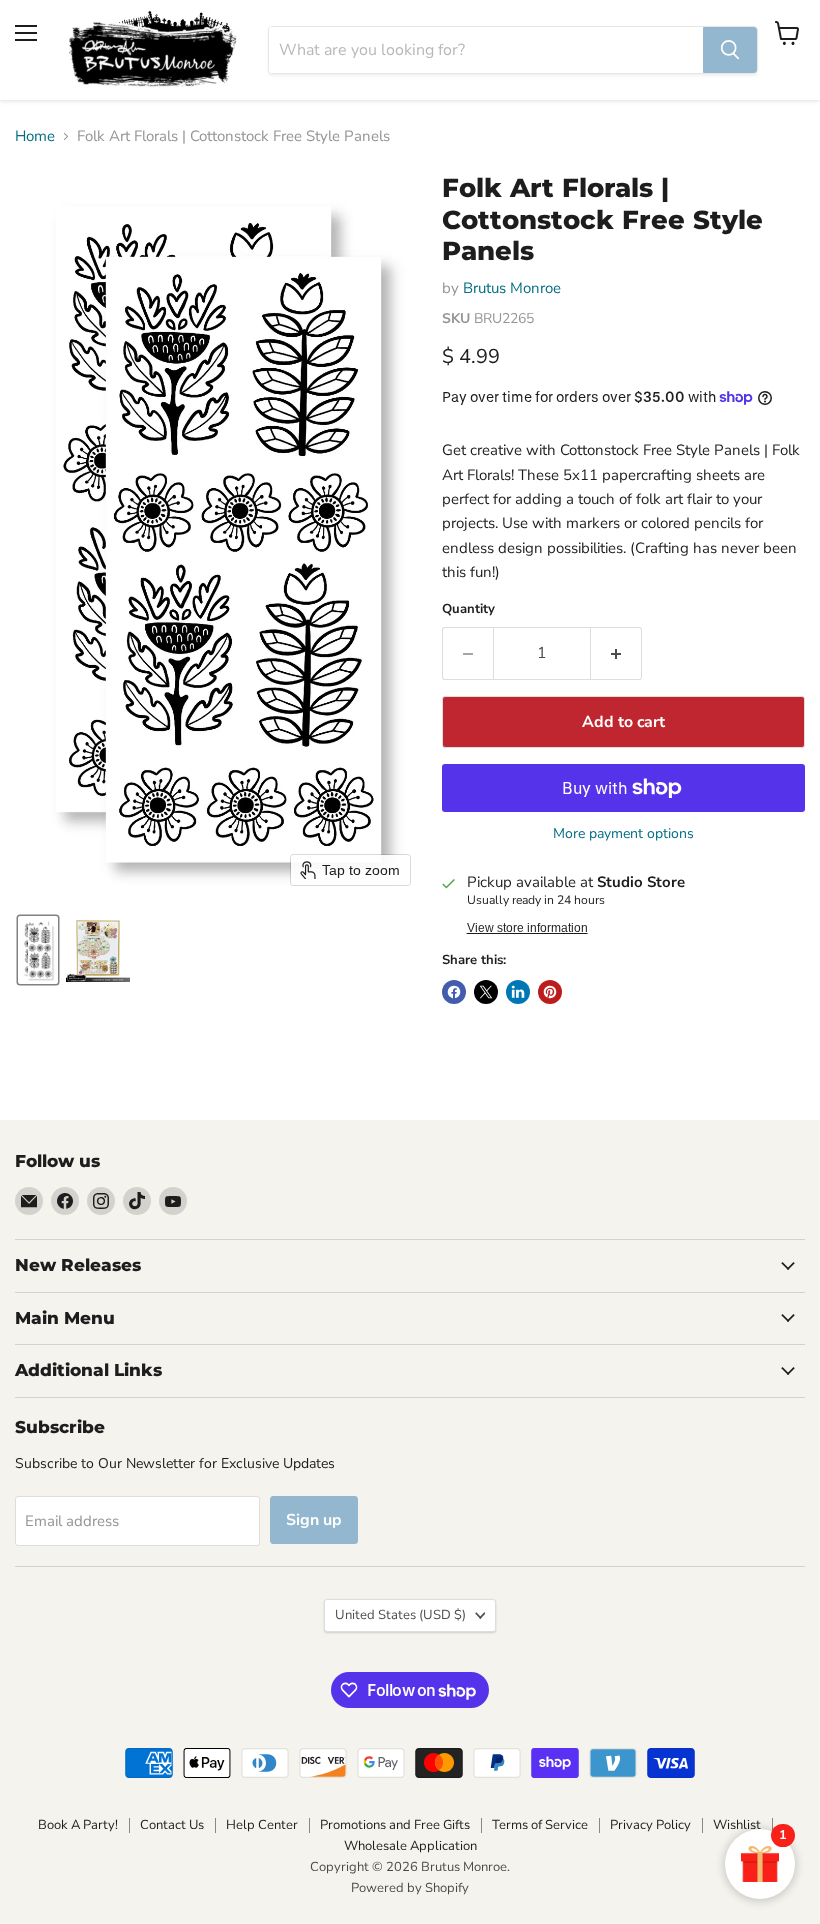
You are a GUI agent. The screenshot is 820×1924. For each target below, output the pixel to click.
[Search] (730, 50)
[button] (38, 950)
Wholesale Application (410, 1846)
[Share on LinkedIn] (518, 992)
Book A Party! (78, 1825)
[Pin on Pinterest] (550, 992)
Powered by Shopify (410, 1888)
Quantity (468, 609)
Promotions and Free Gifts (395, 1825)
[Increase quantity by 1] (616, 653)
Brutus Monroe (512, 288)
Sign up (314, 1520)
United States (400, 1615)
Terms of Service (540, 1825)
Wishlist (737, 1825)
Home (35, 136)
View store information (527, 928)
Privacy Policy (650, 1825)
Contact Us (172, 1825)
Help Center (262, 1825)
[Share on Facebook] (454, 992)
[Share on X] (486, 992)
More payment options (623, 834)
